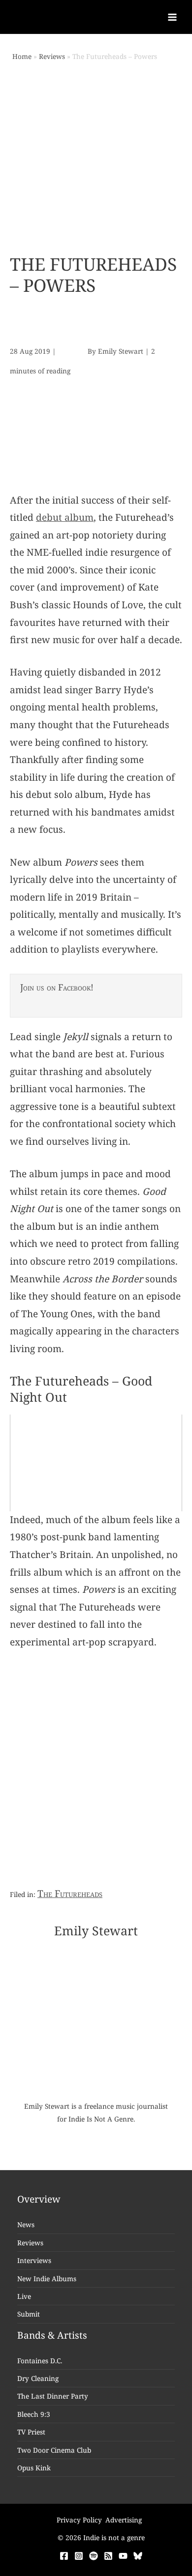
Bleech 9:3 (34, 2414)
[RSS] (108, 2556)
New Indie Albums (47, 2279)
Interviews (34, 2260)
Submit (29, 2314)
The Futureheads (70, 1894)
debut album (65, 517)
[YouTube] (123, 2556)
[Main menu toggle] (173, 17)
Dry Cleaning (38, 2378)
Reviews (30, 2243)
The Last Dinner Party (53, 2396)
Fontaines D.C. (40, 2361)
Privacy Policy (79, 2520)
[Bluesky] (138, 2556)
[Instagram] (79, 2556)
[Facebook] (64, 2556)
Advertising (124, 2520)
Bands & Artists (52, 2335)
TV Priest (31, 2432)
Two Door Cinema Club (54, 2450)
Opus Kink (34, 2468)
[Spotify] (94, 2556)
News (26, 2224)
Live (24, 2296)
